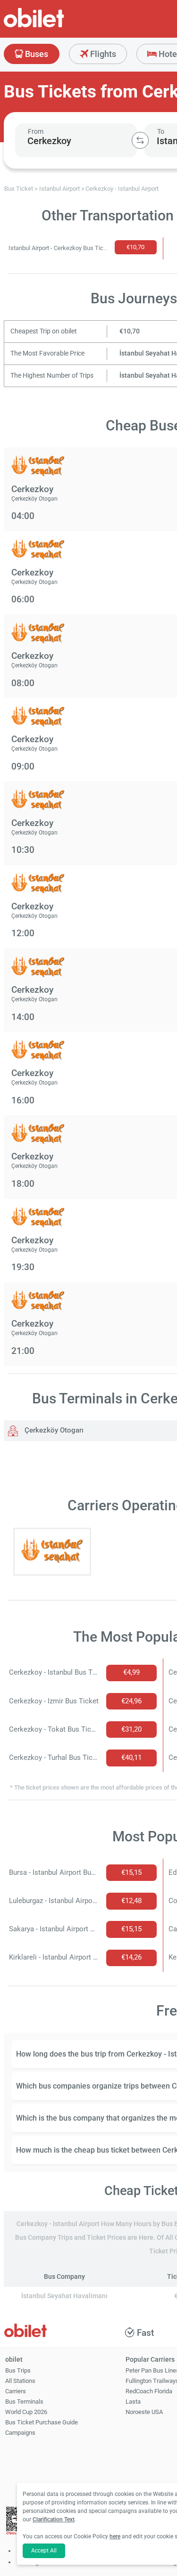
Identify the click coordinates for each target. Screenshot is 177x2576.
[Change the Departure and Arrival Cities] (140, 140)
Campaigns (20, 2433)
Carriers (16, 2391)
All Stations (20, 2381)
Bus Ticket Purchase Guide (42, 2422)
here (115, 2536)
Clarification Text (54, 2519)
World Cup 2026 (26, 2412)
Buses (36, 54)
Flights (102, 54)
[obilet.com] (57, 26)
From (36, 131)
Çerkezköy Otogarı (53, 1430)
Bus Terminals (24, 2402)
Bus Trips (18, 2370)
